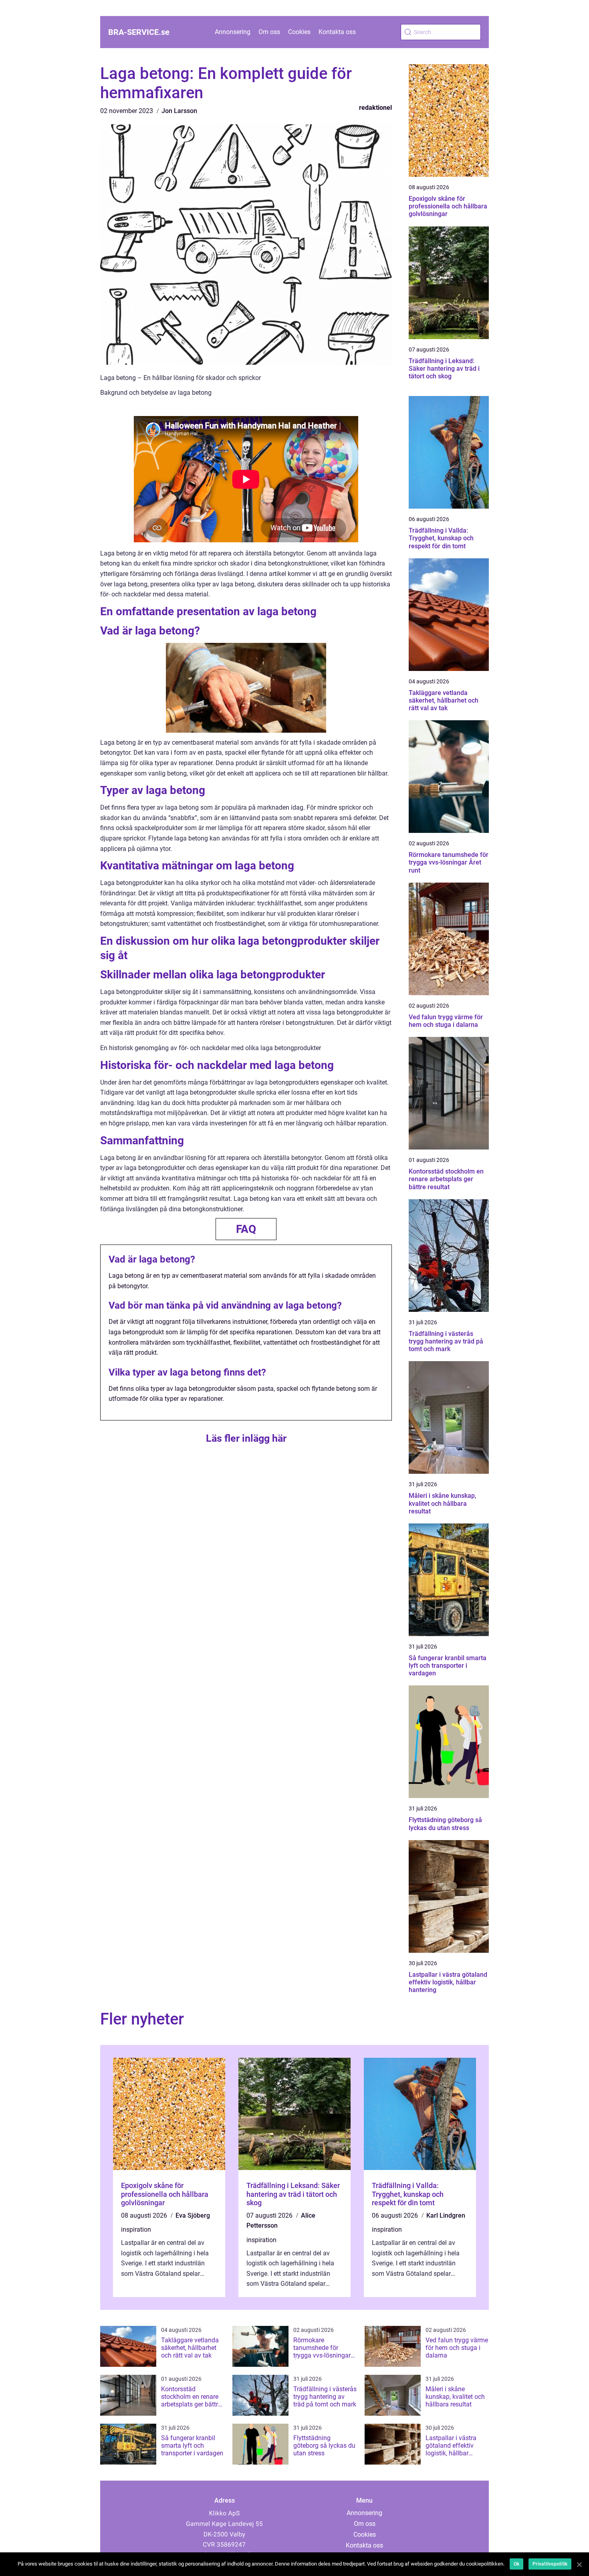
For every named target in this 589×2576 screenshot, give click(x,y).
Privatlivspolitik (550, 2564)
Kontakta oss (337, 32)
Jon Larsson (179, 111)
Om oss (269, 32)
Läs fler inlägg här (246, 1438)
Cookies (299, 32)
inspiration (136, 2230)
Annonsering (233, 32)
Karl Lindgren (446, 2215)
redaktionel (375, 108)
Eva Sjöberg (193, 2215)
